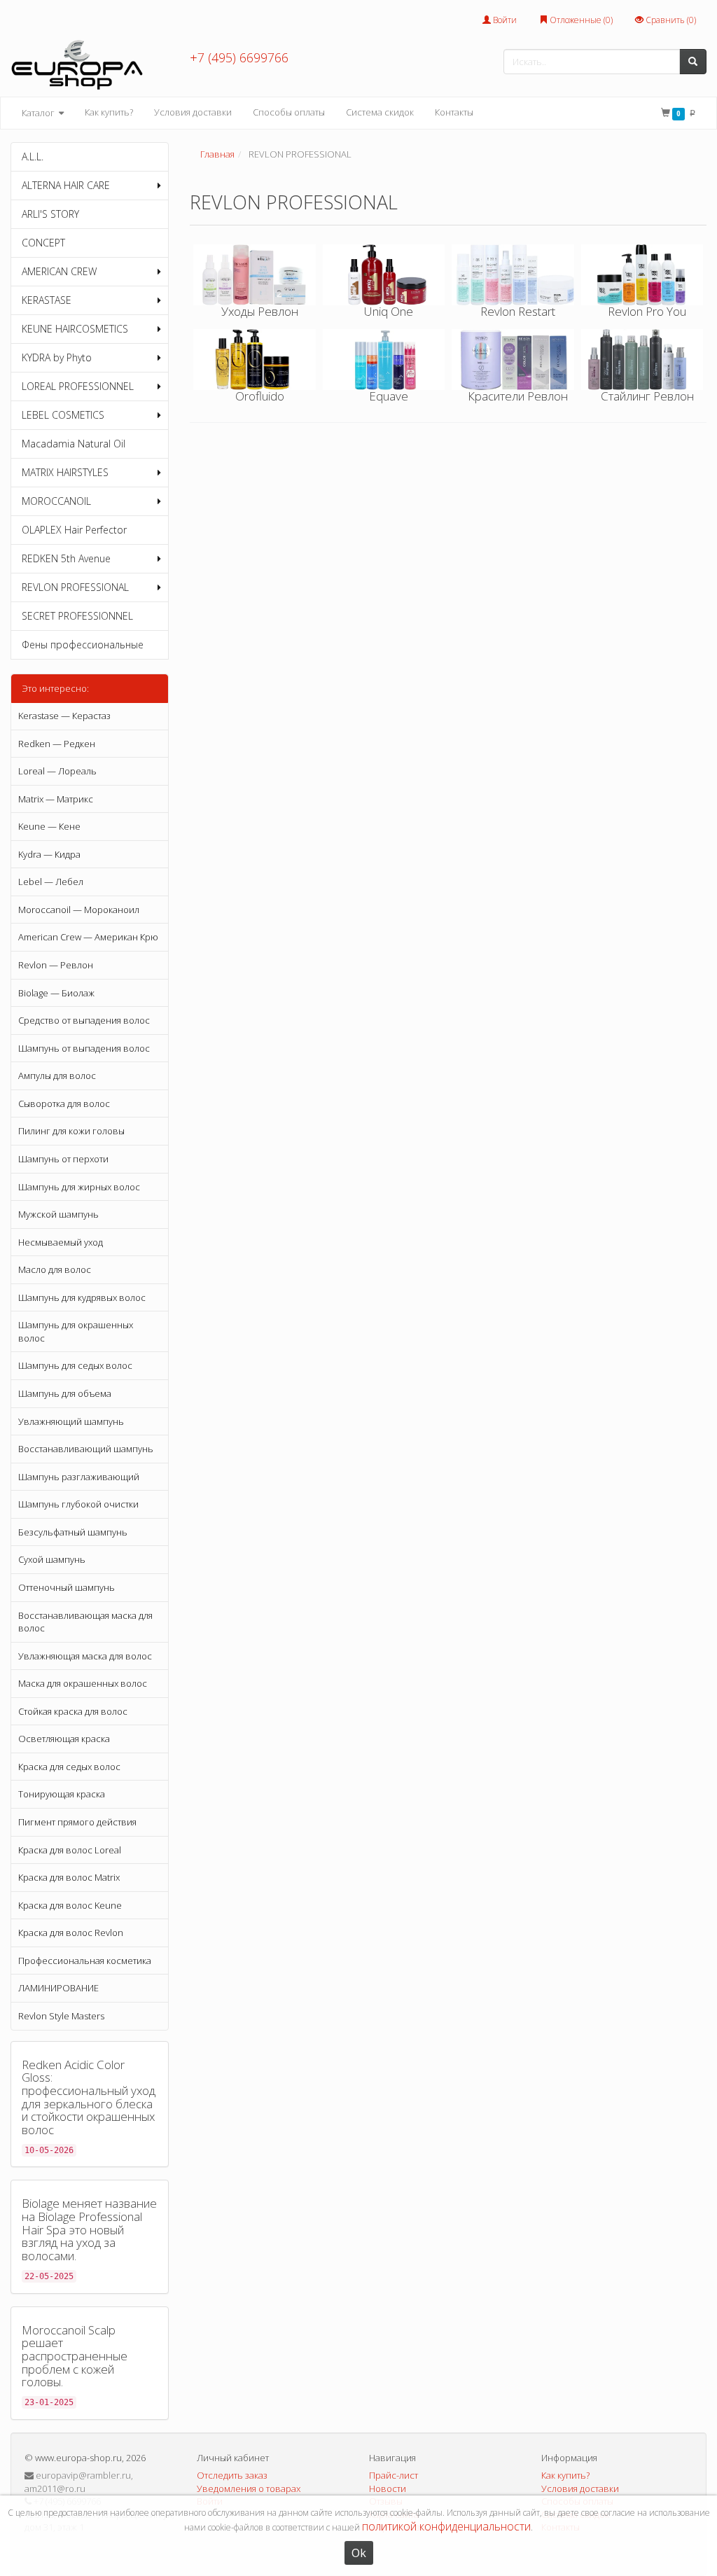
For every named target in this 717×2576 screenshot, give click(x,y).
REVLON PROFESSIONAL (75, 587)
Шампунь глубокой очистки (78, 1504)
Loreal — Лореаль (57, 771)
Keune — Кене (49, 826)
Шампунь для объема (65, 1393)
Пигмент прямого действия (77, 1822)
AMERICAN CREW (59, 271)
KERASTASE (47, 300)
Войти (504, 20)
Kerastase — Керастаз (64, 716)
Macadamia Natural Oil (74, 444)
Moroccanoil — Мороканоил (79, 910)
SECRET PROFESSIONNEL (77, 616)
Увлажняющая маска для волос (85, 1656)
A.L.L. (33, 156)
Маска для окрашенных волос (83, 1683)
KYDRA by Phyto (57, 357)
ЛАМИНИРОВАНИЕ (58, 1988)
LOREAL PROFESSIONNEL (78, 386)
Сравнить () (670, 20)
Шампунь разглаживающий (79, 1477)
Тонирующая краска (62, 1794)
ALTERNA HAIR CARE (66, 185)
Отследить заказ (232, 2475)
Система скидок (380, 112)
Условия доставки (193, 112)
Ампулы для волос (57, 1075)
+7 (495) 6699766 (239, 57)
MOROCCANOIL (56, 501)
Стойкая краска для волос (73, 1711)
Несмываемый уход (61, 1242)
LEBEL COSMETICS (63, 415)
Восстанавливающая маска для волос (85, 1622)
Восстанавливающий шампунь (86, 1449)
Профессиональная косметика (85, 1961)
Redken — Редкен (57, 744)
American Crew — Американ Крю (88, 937)
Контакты (454, 112)
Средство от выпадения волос (84, 1020)
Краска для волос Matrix (69, 1877)
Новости (388, 2488)
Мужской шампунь (58, 1214)
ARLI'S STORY (50, 214)
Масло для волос (55, 1269)
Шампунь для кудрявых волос (82, 1297)
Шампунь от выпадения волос (84, 1048)
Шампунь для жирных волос (79, 1187)
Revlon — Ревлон (56, 965)
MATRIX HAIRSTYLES (65, 472)
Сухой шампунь (52, 1559)
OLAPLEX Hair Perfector (74, 530)
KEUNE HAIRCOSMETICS (75, 329)
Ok (359, 2553)
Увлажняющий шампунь (71, 1421)
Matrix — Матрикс (56, 799)
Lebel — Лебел (51, 882)
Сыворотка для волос (64, 1103)
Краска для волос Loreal (70, 1850)
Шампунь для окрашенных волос (76, 1331)
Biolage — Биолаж (56, 993)
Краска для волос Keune (70, 1905)
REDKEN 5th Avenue (66, 558)
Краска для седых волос (69, 1767)
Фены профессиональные (83, 645)
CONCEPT (43, 243)
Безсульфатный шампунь (73, 1532)
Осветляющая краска (64, 1739)
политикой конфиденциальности (446, 2526)
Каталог (39, 113)
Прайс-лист (394, 2475)
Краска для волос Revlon (71, 1933)
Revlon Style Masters (61, 2016)
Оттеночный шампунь (67, 1587)
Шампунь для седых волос (75, 1365)
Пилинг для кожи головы (71, 1131)
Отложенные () (580, 20)
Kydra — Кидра (49, 854)
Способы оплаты (289, 112)
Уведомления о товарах (249, 2488)
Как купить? (109, 112)
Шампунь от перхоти (63, 1159)
